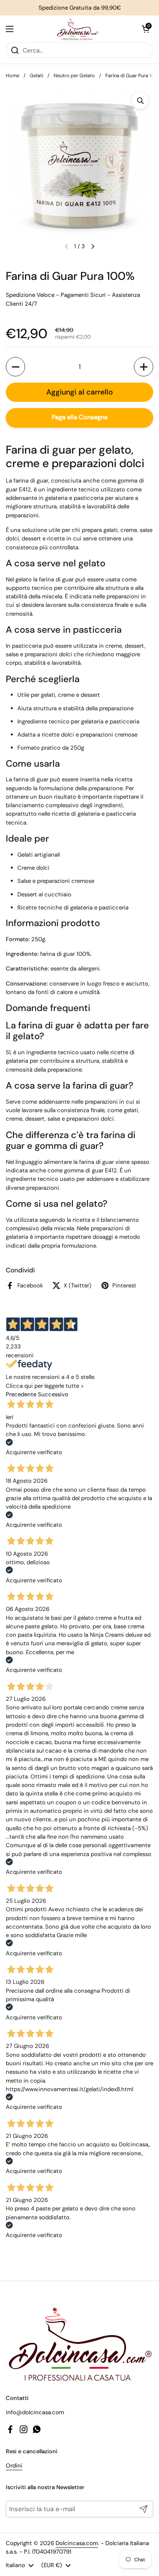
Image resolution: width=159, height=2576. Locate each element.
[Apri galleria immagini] (140, 100)
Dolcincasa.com (77, 2543)
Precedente (21, 1394)
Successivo (53, 1394)
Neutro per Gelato (74, 75)
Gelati (36, 75)
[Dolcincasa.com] (78, 29)
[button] (145, 29)
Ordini (14, 2466)
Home (13, 75)
